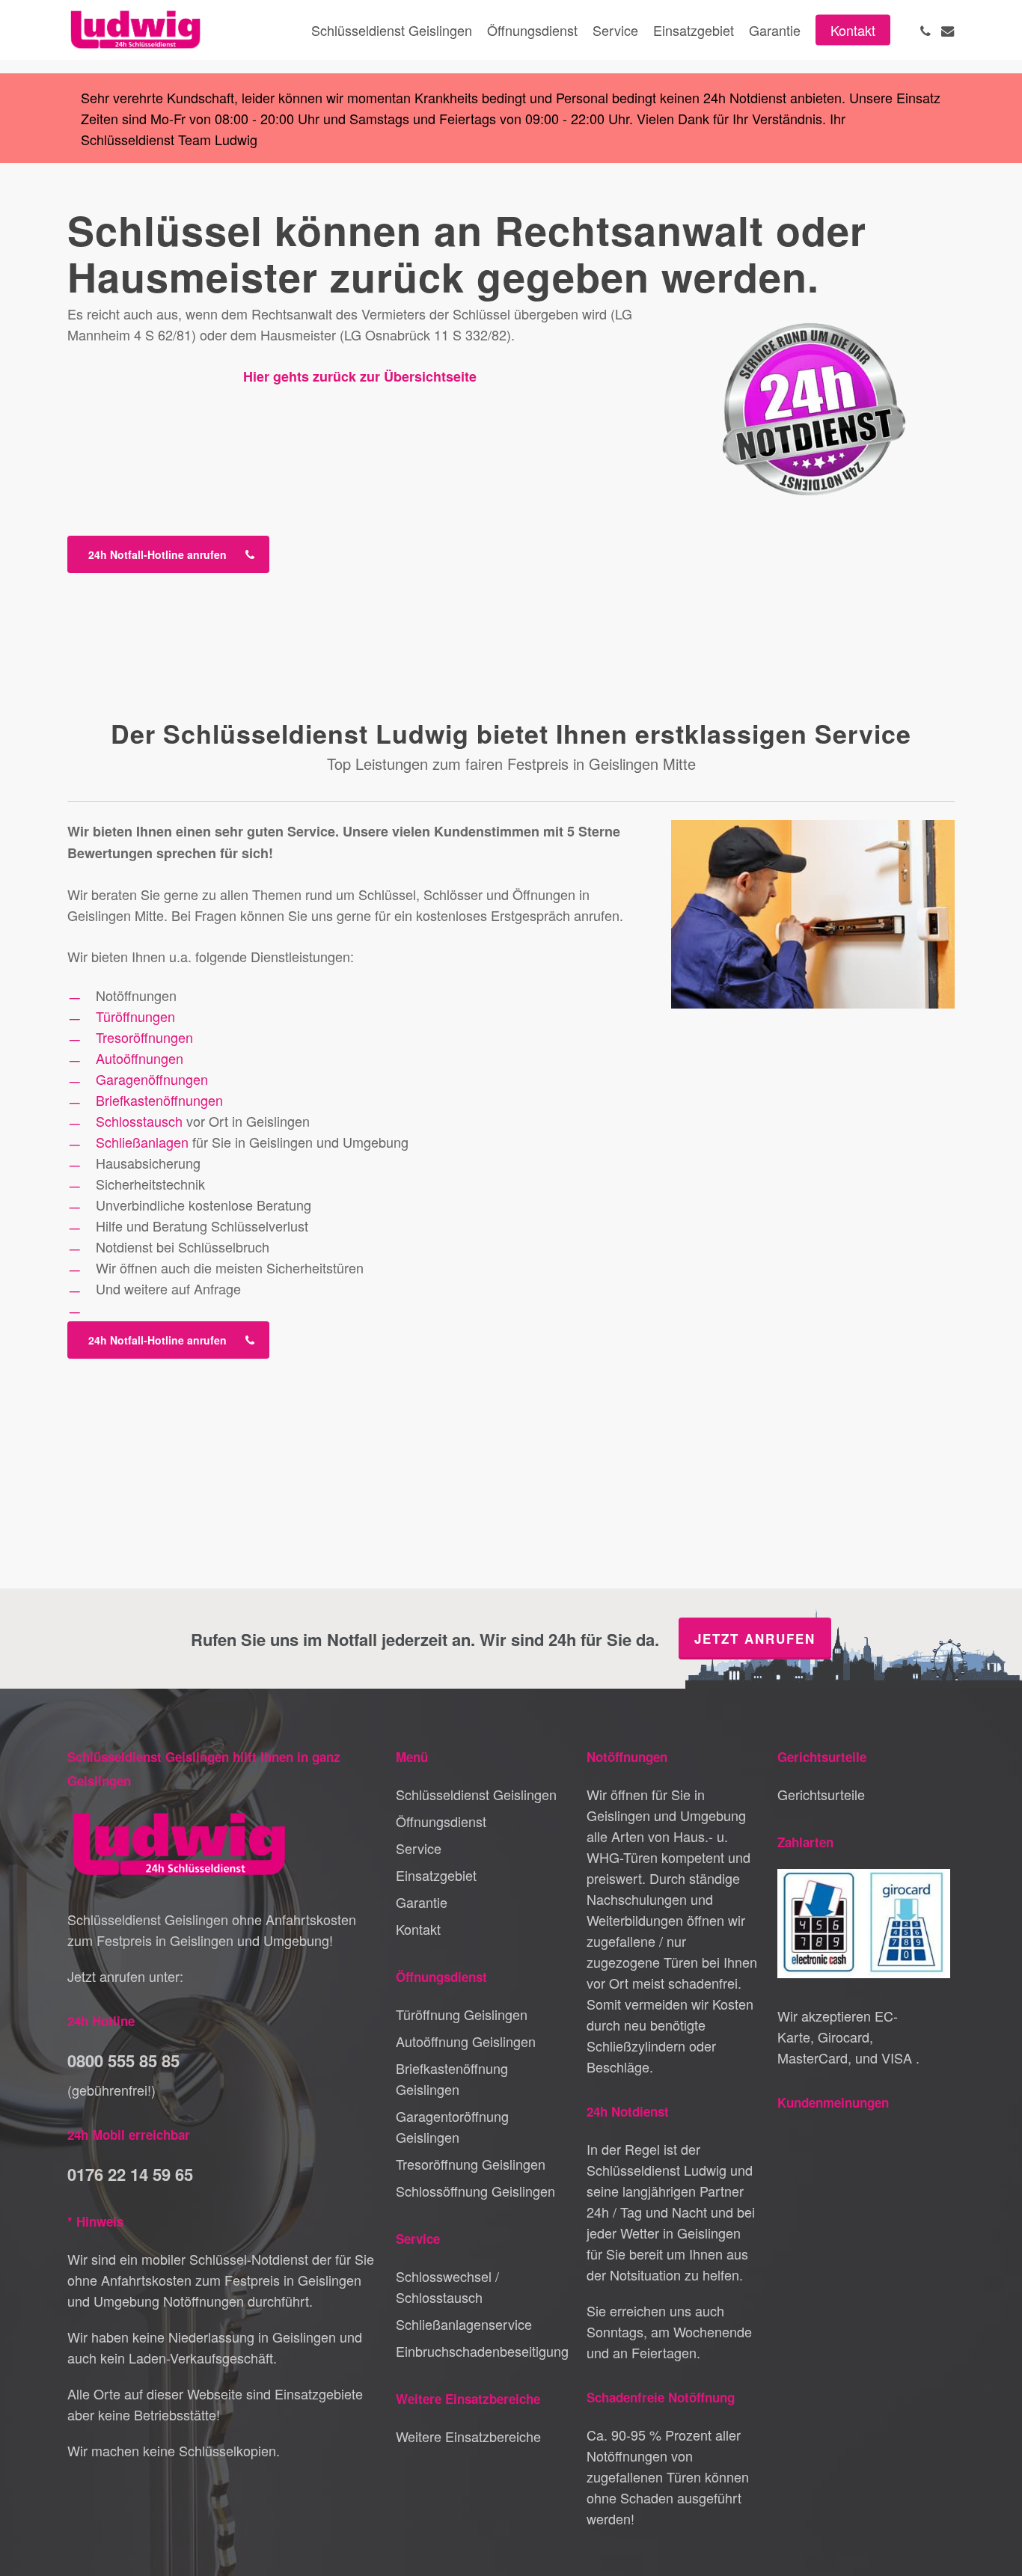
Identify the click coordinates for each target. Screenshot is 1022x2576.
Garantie (422, 1902)
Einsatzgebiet (436, 1875)
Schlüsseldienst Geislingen (476, 1794)
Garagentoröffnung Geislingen (452, 2126)
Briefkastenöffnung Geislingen (452, 2078)
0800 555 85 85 (123, 2061)
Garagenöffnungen (152, 1079)
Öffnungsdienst (441, 1821)
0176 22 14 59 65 (130, 2174)
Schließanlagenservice (464, 2324)
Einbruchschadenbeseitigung (482, 2351)
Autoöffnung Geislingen (466, 2041)
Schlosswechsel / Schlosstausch (447, 2286)
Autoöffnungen (140, 1058)
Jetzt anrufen (755, 1639)
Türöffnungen (135, 1016)
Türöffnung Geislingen (462, 2014)
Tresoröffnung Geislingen (471, 2164)
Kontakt (418, 1929)
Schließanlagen (142, 1142)
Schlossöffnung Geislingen (475, 2191)
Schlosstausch (139, 1121)
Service (419, 1848)
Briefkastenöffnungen (159, 1100)
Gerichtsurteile (821, 1794)
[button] (168, 554)
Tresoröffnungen (144, 1037)
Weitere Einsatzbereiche (468, 2436)
